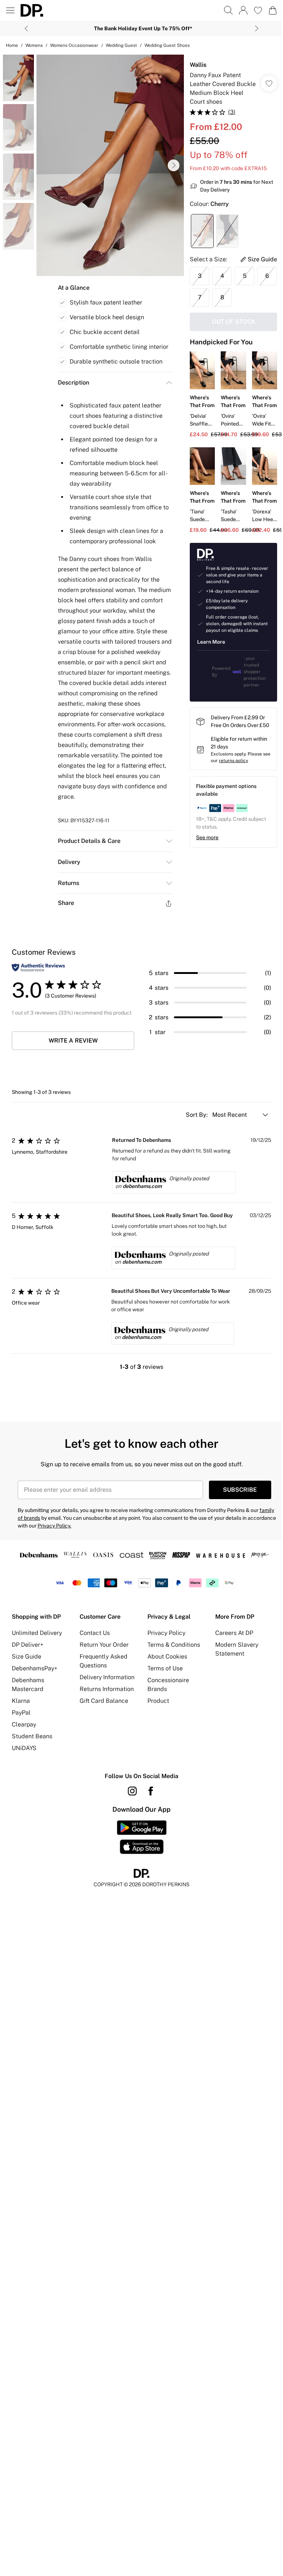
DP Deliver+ (28, 1645)
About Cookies (167, 1657)
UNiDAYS (24, 1748)
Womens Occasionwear (74, 45)
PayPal (21, 1713)
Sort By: (198, 1115)
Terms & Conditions (174, 1645)
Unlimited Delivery (37, 1633)
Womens (34, 45)
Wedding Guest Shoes (167, 45)
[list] (110, 165)
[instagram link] (132, 1791)
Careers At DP (234, 1633)
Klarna (21, 1701)
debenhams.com (142, 1186)
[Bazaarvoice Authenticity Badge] (38, 967)
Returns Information (107, 1689)
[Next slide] (257, 28)
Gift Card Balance (104, 1701)
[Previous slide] (26, 28)
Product (158, 1701)
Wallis (198, 65)
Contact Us (95, 1633)
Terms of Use (165, 1668)
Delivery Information (107, 1677)
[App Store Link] (142, 1837)
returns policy (233, 761)
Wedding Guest (121, 45)
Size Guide (27, 1657)
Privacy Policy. (54, 1526)
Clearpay (24, 1724)
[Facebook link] (151, 1791)
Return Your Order (104, 1645)
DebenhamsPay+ (35, 1668)
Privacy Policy (166, 1633)
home (12, 45)
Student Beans (32, 1736)
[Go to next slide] (174, 165)
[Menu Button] (10, 10)
